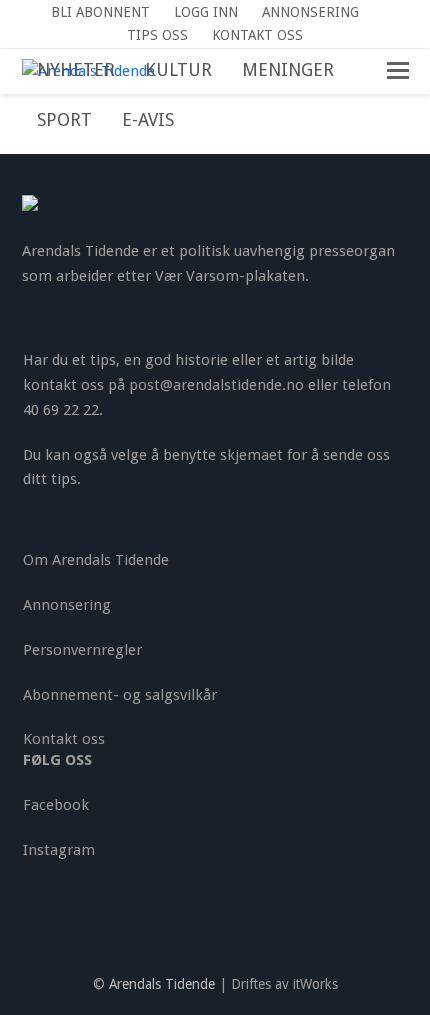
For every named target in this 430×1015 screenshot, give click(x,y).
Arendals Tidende (162, 984)
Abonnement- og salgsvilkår (120, 695)
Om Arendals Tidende (96, 560)
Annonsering (67, 605)
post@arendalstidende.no (216, 385)
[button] (204, 121)
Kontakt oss (64, 739)
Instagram (59, 850)
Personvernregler (82, 650)
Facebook (56, 805)
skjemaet (251, 455)
